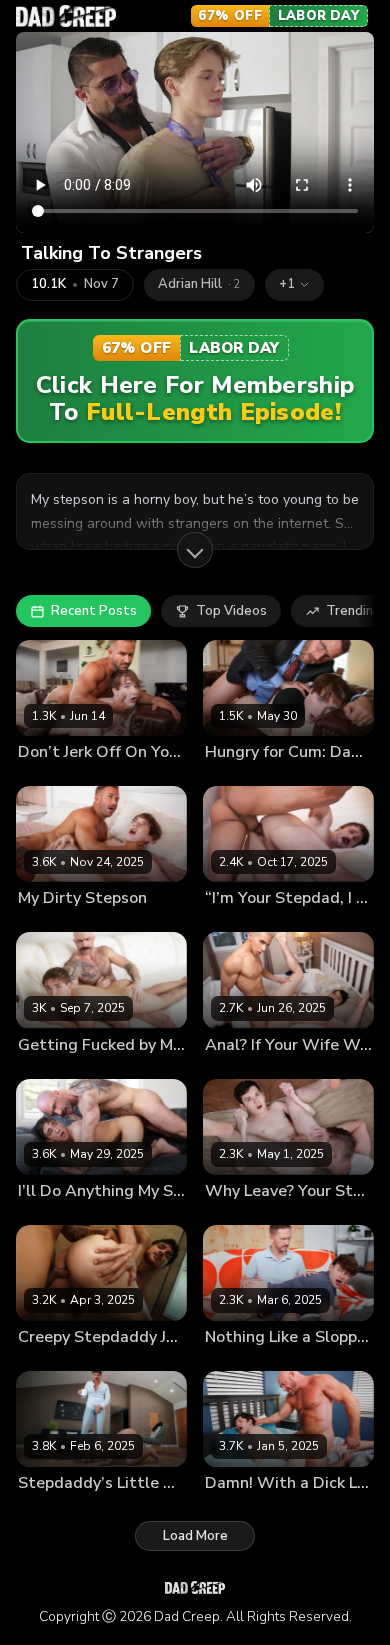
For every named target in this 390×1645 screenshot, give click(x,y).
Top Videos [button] (231, 611)
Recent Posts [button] (94, 611)
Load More (195, 1536)
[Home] (66, 16)
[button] (294, 285)
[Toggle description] (195, 550)
